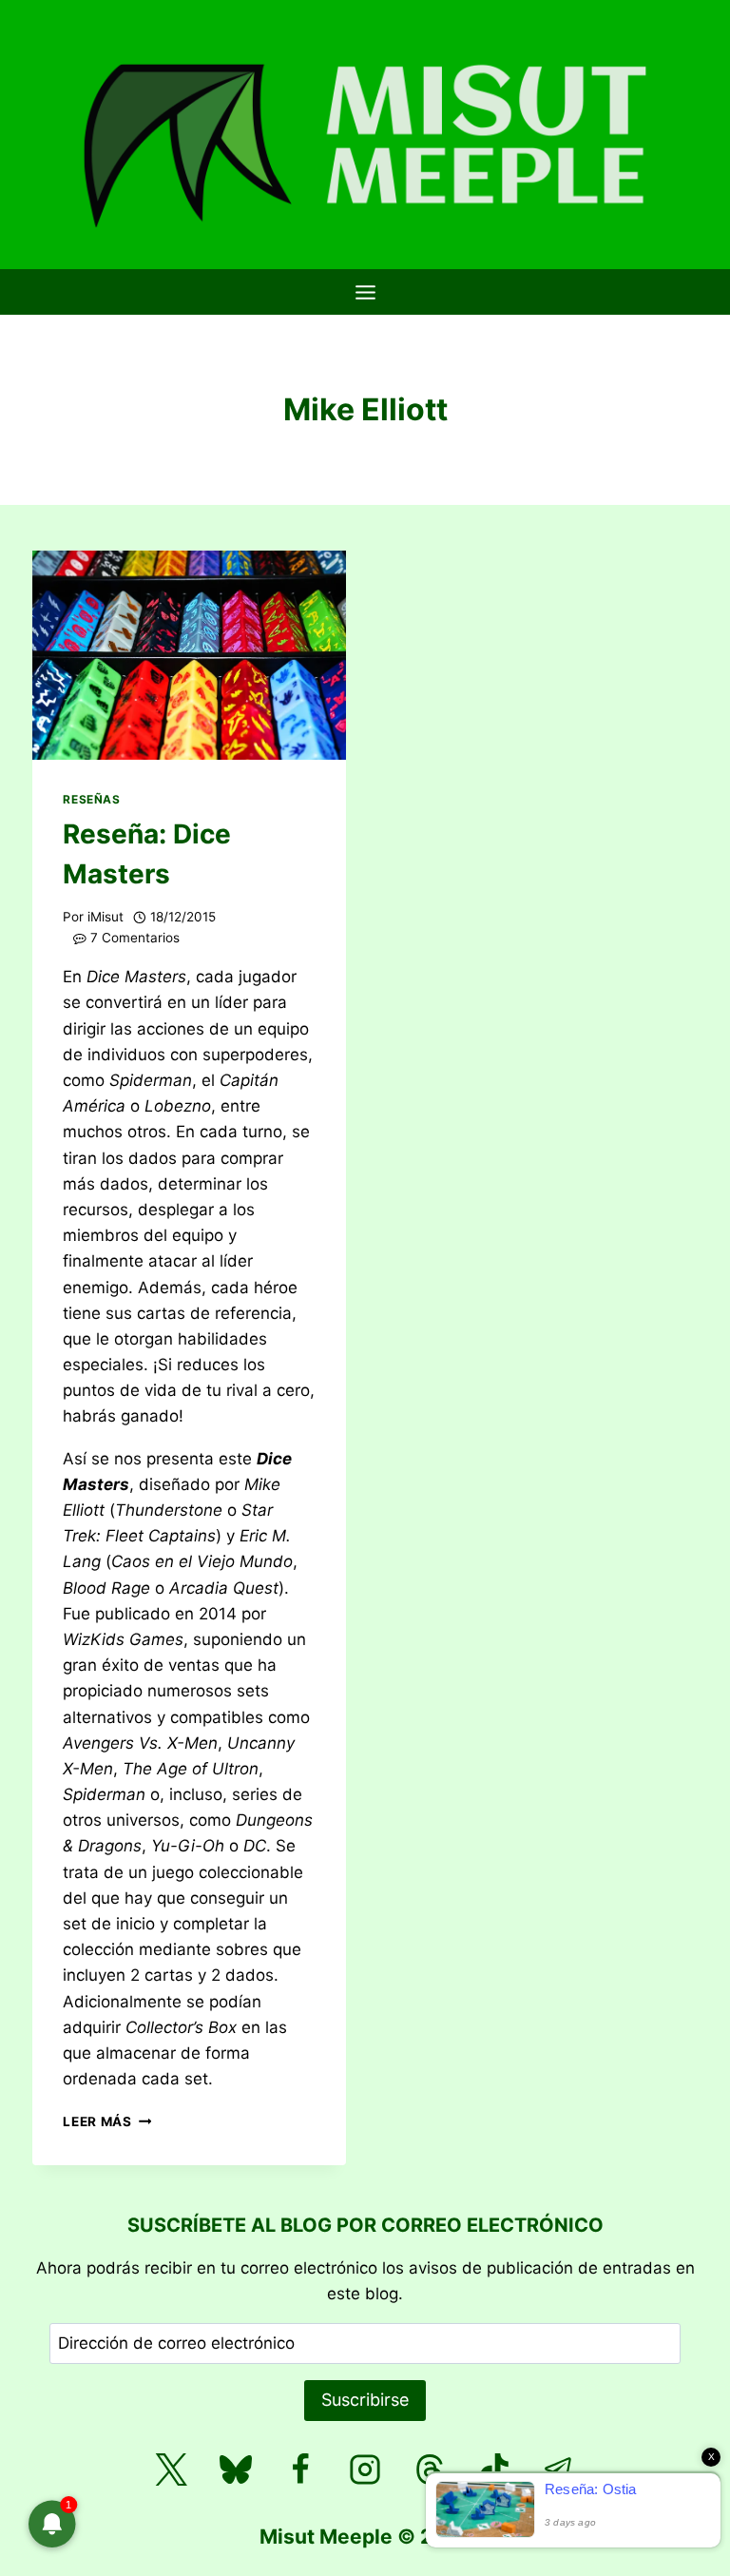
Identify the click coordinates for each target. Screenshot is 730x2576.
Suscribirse (365, 2400)
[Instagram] (365, 2469)
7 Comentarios (135, 938)
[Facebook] (300, 2469)
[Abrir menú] (365, 292)
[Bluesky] (236, 2469)
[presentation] (189, 655)
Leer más (107, 2121)
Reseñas (91, 799)
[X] (171, 2469)
